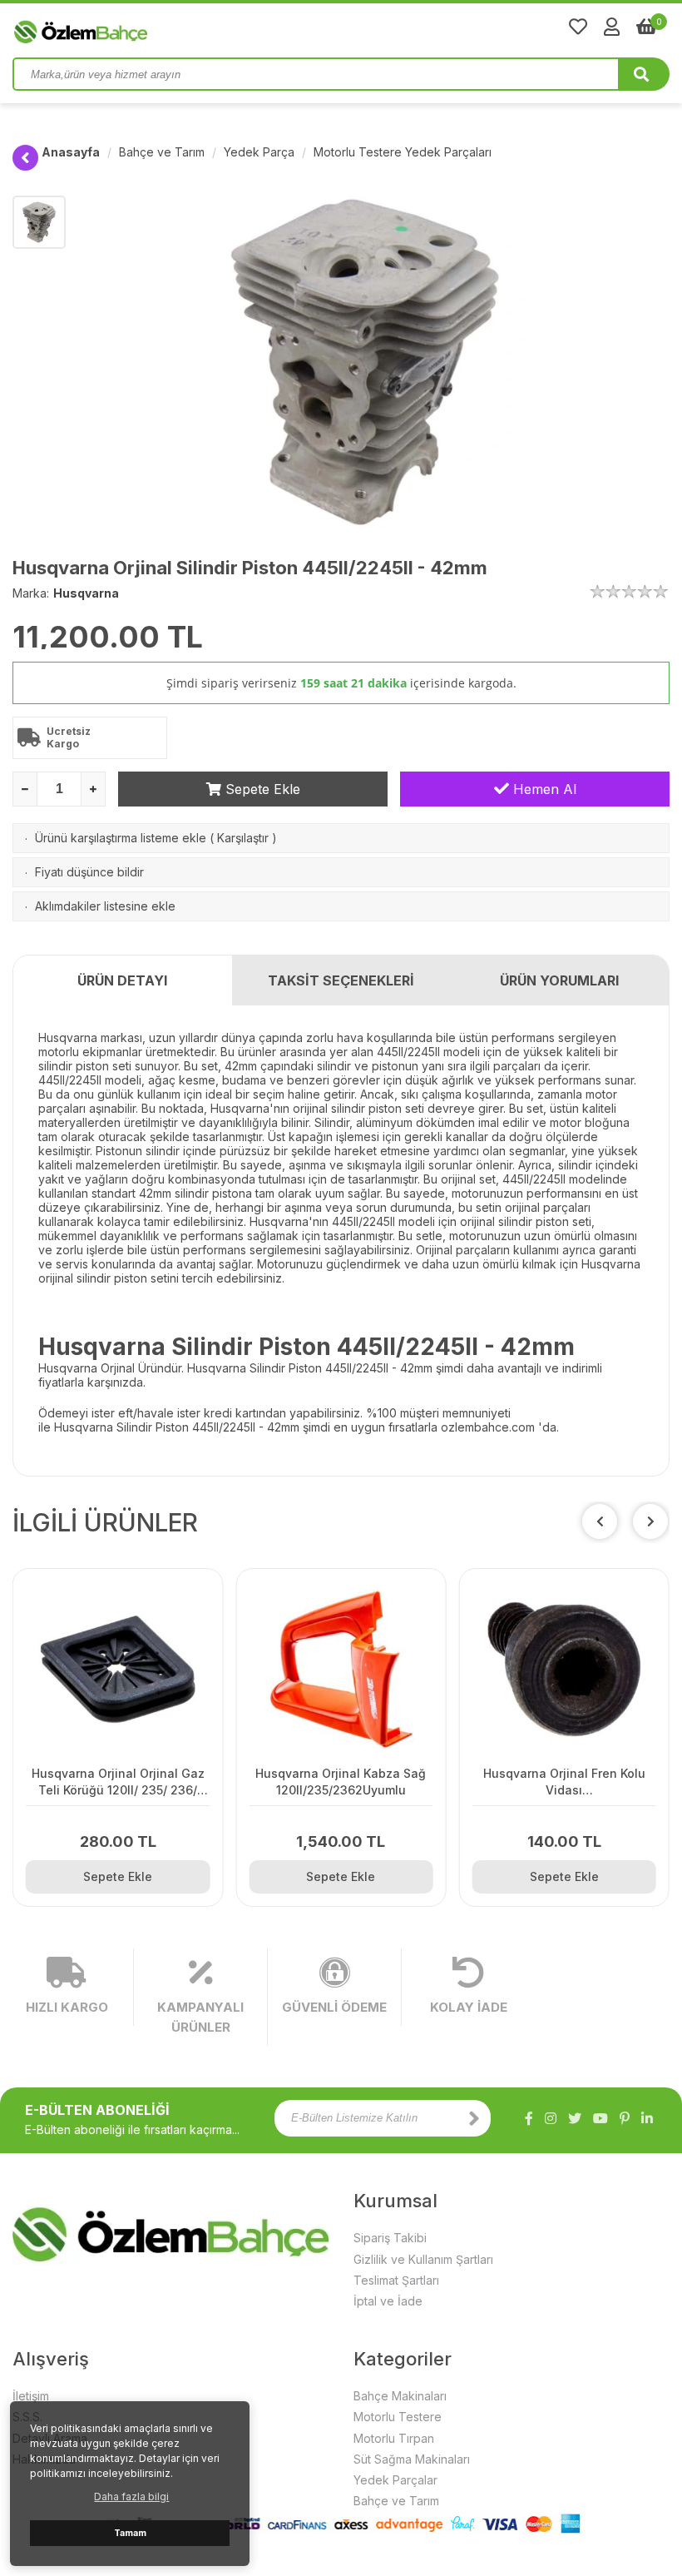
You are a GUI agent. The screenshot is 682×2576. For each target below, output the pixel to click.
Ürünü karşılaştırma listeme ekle (121, 838)
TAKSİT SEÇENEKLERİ (341, 980)
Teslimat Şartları (396, 2280)
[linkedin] (647, 2118)
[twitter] (575, 2118)
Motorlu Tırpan (394, 2438)
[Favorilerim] (578, 27)
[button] (650, 1521)
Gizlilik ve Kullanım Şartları (423, 2259)
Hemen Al (543, 789)
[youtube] (600, 2118)
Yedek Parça (259, 152)
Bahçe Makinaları (400, 2396)
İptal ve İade (388, 2301)
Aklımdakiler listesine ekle (105, 906)
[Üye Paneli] (612, 27)
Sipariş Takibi (390, 2238)
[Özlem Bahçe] (133, 28)
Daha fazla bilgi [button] (131, 2497)
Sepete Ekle (261, 789)
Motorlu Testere (398, 2417)
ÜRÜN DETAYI (122, 980)
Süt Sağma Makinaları (412, 2459)
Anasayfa (71, 152)
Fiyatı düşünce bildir (89, 872)
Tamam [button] (130, 2533)
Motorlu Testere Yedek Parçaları (403, 152)
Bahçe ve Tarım (162, 152)
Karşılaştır (243, 838)
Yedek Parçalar (395, 2480)
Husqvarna (86, 593)
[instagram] (551, 2118)
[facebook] (529, 2118)
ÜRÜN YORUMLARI (559, 980)
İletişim (31, 2396)
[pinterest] (625, 2118)
